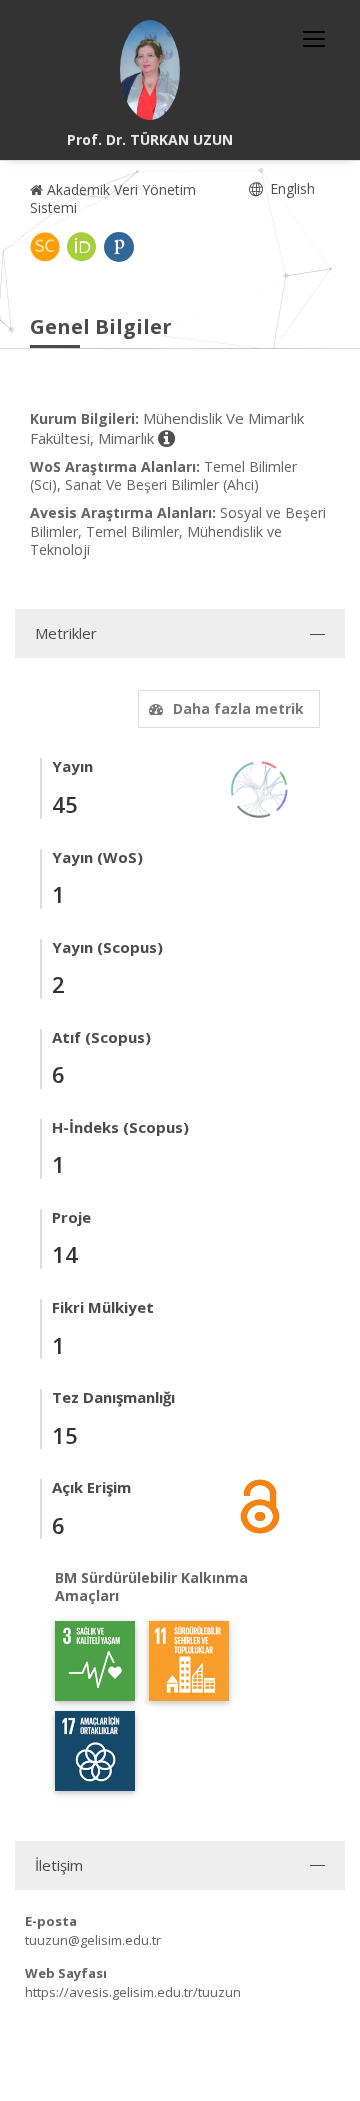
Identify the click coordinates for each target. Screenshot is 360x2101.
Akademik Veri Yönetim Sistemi (113, 198)
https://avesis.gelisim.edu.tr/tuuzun (133, 1992)
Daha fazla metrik (238, 708)
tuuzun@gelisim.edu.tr (93, 1940)
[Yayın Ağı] (260, 788)
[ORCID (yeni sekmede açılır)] (82, 247)
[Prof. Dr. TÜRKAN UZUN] (150, 70)
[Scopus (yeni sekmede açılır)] (45, 247)
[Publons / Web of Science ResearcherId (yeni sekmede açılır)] (119, 247)
